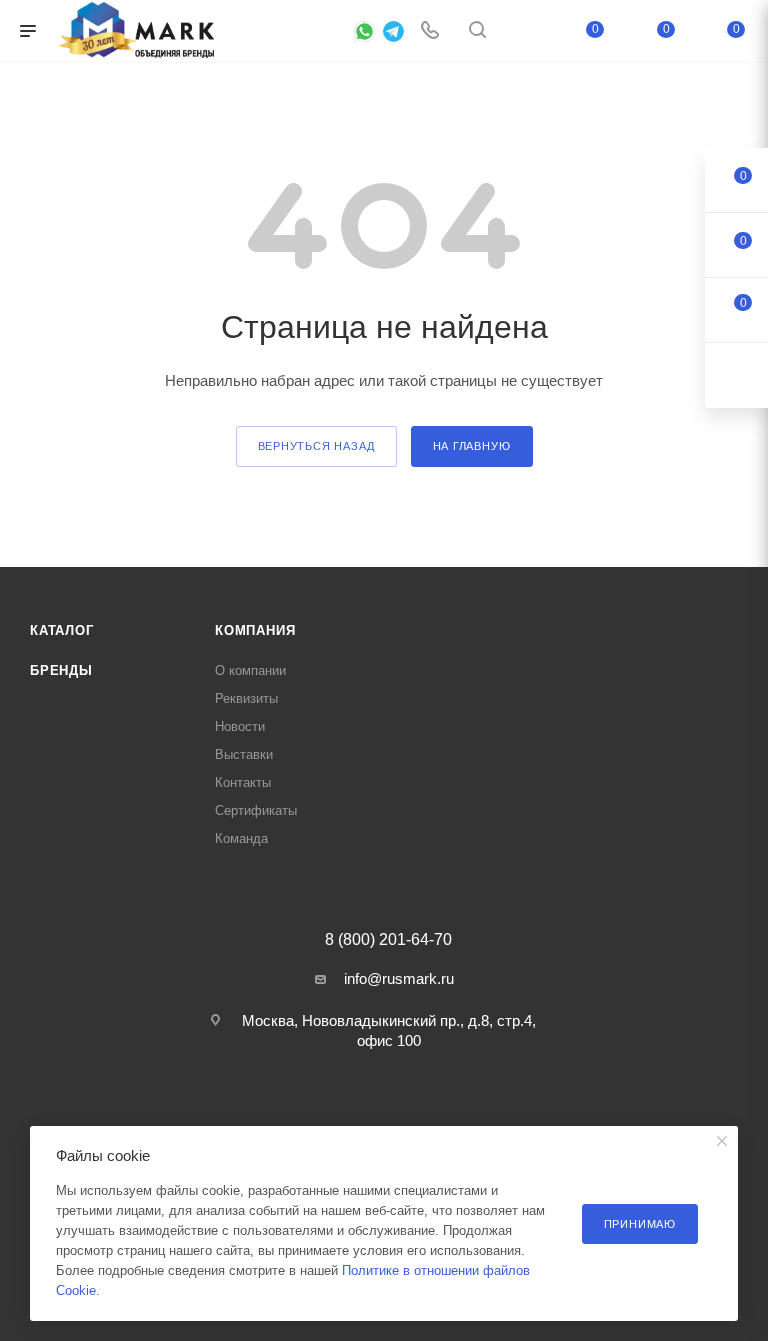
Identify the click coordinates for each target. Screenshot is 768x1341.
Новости (240, 726)
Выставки (244, 754)
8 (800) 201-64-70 (388, 940)
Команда (241, 838)
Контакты (243, 782)
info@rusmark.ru (399, 978)
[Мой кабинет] (525, 31)
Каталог (62, 630)
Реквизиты (246, 698)
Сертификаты (256, 810)
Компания (255, 630)
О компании (250, 670)
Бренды (61, 670)
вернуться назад (316, 446)
